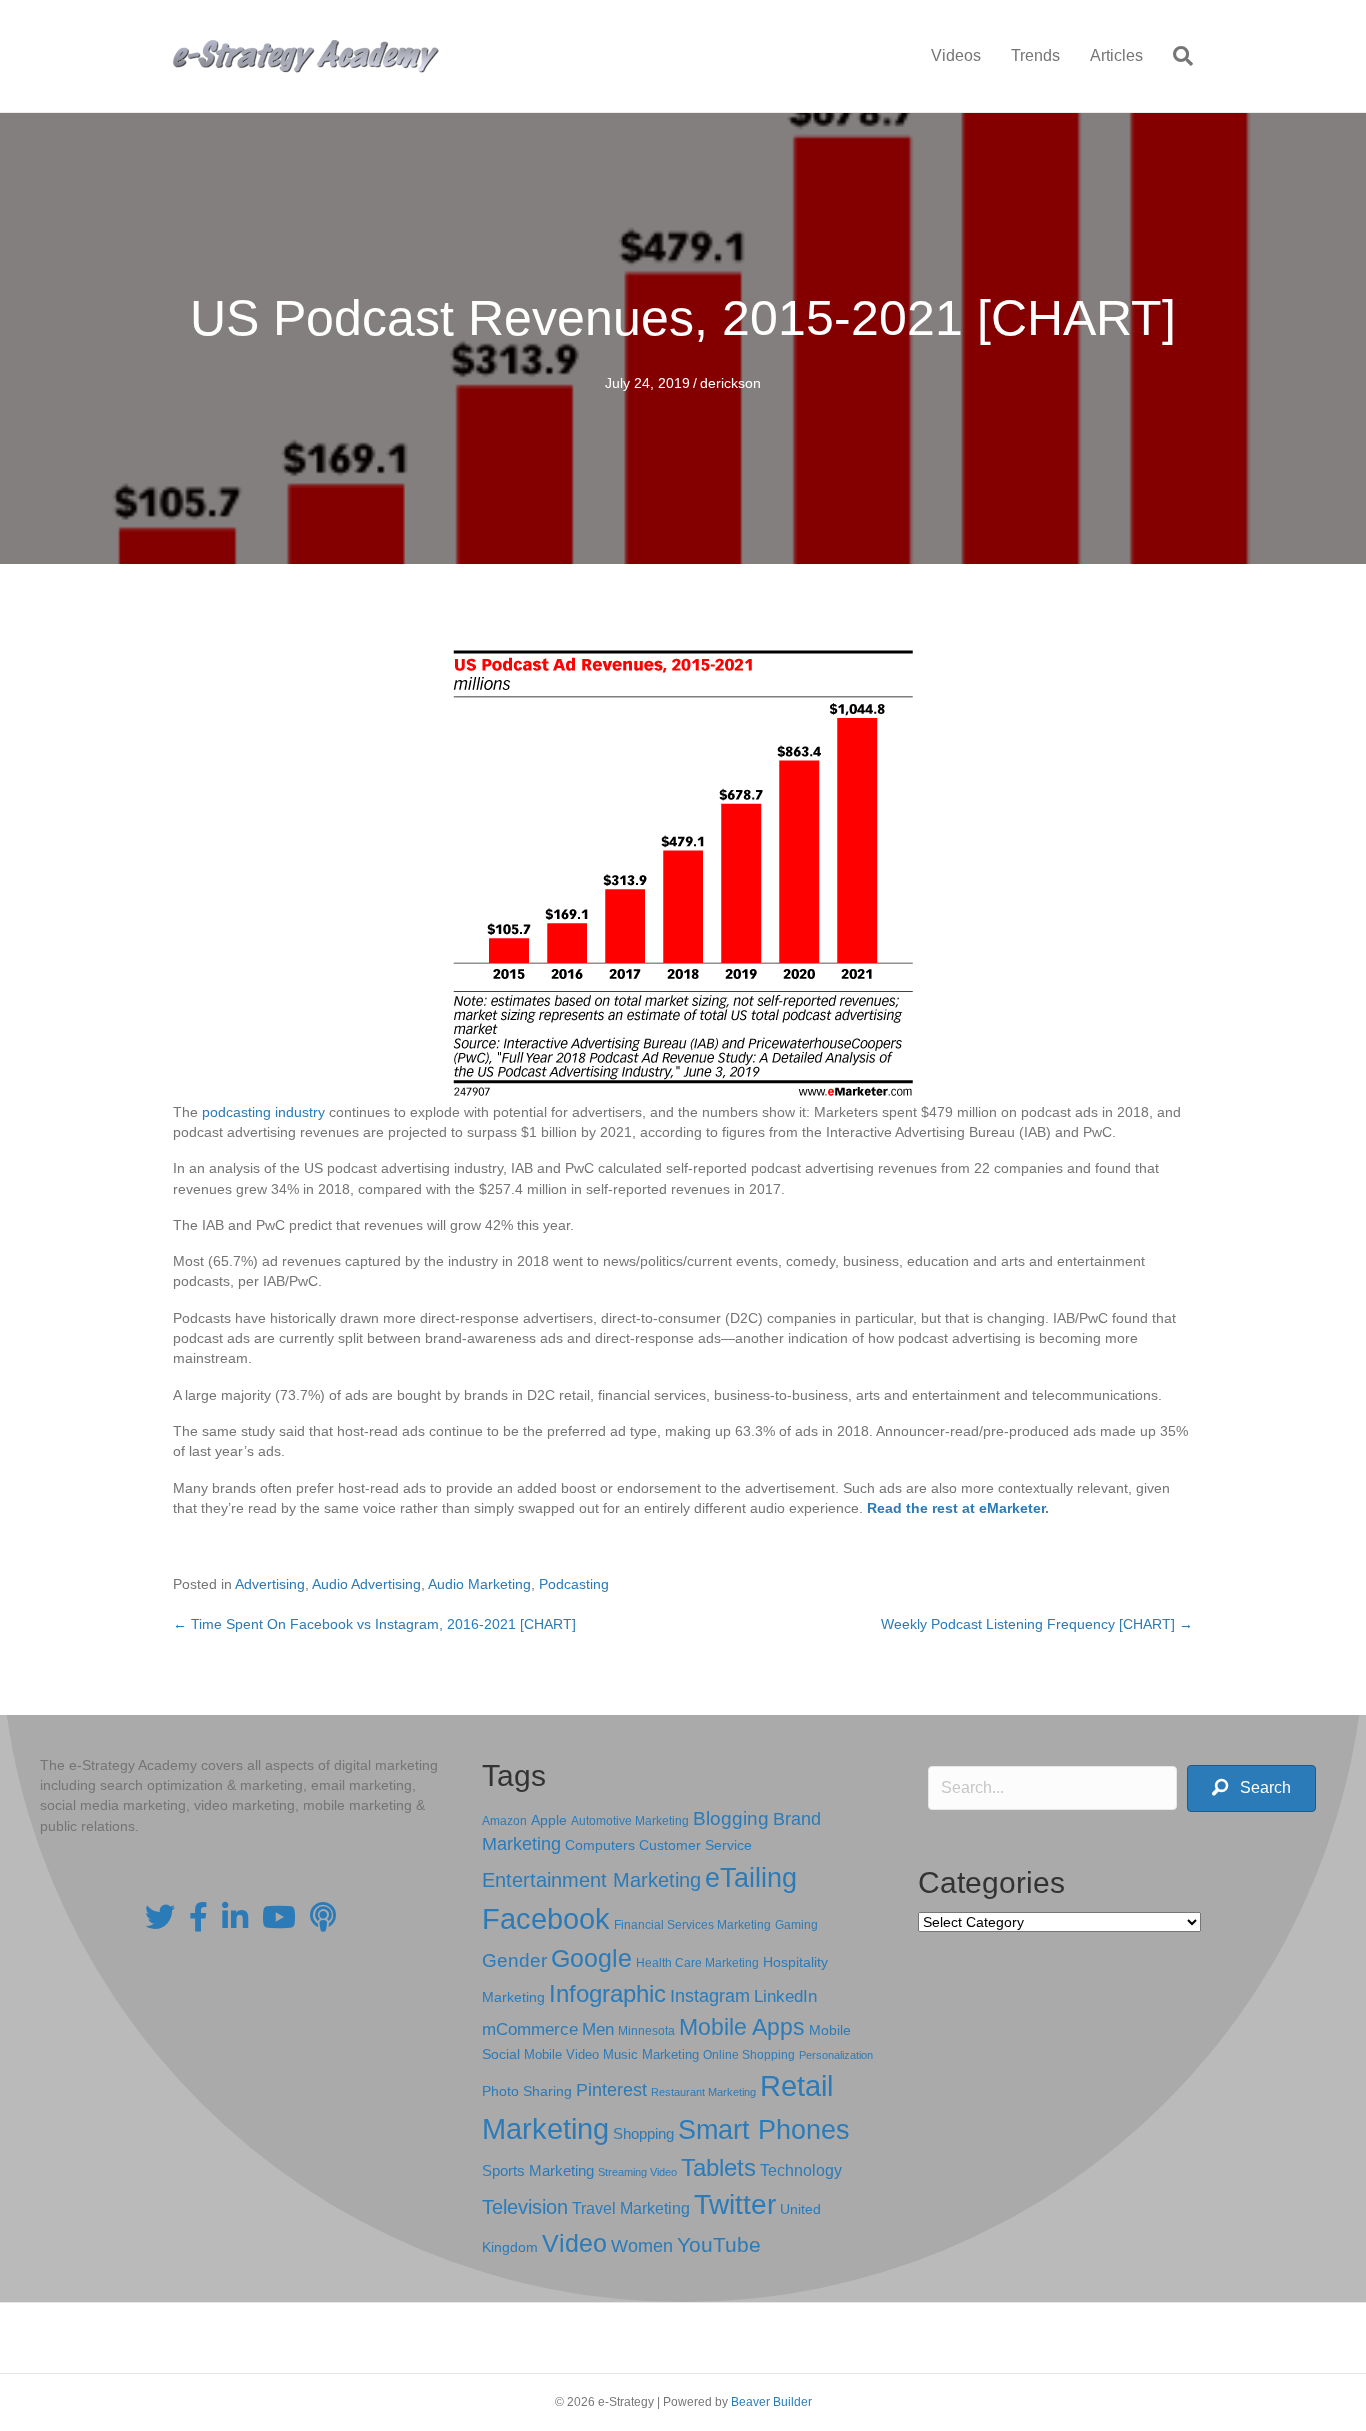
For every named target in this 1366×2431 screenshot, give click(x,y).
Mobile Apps (742, 2027)
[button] (1251, 1788)
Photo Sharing (527, 2091)
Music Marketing (651, 2054)
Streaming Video (637, 2172)
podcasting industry (263, 1112)
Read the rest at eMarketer (956, 1508)
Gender (514, 1960)
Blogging (731, 1818)
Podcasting (574, 1584)
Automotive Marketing (630, 1821)
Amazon (504, 1821)
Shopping (643, 2134)
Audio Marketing (479, 1584)
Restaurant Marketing (703, 2092)
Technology (801, 2170)
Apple (549, 1820)
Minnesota (646, 2030)
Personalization (836, 2055)
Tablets (718, 2167)
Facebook (546, 1918)
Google (591, 1958)
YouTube (719, 2244)
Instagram (710, 1996)
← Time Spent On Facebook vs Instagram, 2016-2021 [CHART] (374, 1624)
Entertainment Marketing (591, 1880)
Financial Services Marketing (692, 1925)
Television (525, 2207)
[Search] (1175, 56)
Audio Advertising (366, 1584)
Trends (1035, 55)
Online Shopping (749, 2055)
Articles (1116, 55)
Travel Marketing (631, 2208)
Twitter (735, 2204)
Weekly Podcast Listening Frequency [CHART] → (1037, 1624)
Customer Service (695, 1845)
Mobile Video (561, 2054)
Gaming (796, 1924)
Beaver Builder (771, 2402)
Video (574, 2243)
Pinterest (611, 2090)
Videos (956, 55)
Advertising (270, 1584)
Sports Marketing (538, 2171)
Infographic (607, 1994)
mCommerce (530, 2029)
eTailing (751, 1877)
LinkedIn (785, 1996)
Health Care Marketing (697, 1963)
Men (598, 2029)
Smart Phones (764, 2130)
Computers (600, 1845)
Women (642, 2246)
